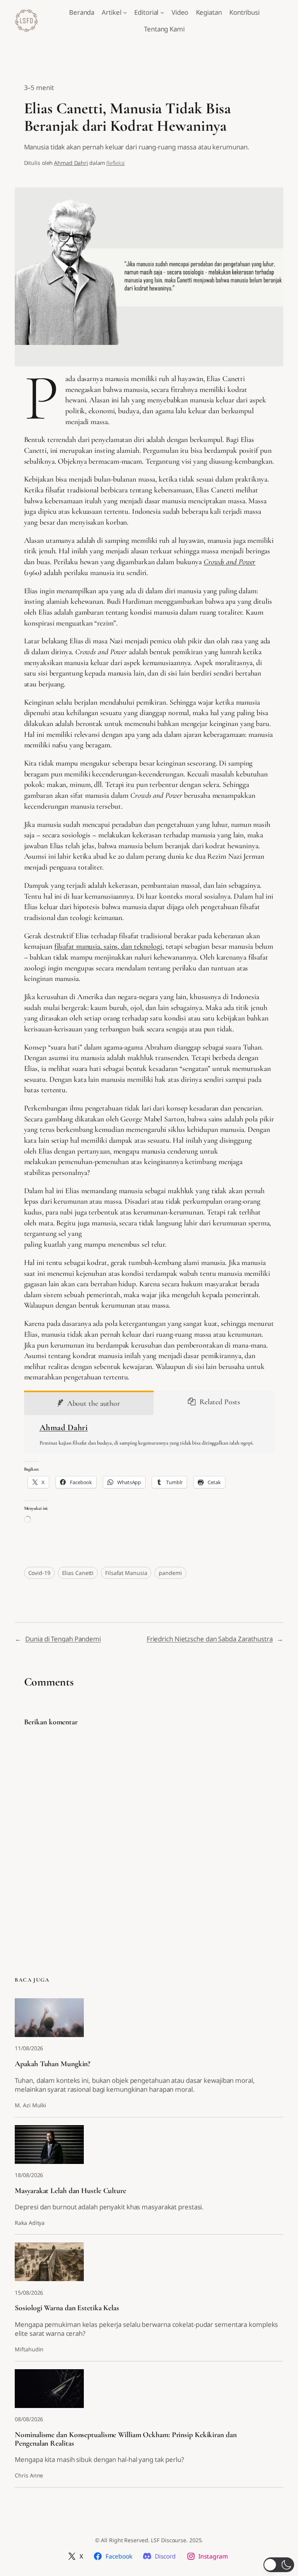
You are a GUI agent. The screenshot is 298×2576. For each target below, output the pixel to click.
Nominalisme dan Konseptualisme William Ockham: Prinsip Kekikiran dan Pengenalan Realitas (126, 2439)
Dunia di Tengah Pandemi (63, 1639)
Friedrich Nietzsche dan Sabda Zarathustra (210, 1639)
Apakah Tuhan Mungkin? (53, 2064)
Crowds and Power (230, 562)
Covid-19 (39, 1573)
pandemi (170, 1573)
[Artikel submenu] (125, 12)
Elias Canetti (78, 1573)
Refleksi (115, 163)
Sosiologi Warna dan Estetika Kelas (67, 2308)
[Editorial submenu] (162, 12)
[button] (279, 2565)
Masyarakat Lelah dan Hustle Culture (70, 2191)
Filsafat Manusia (126, 1573)
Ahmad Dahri (71, 163)
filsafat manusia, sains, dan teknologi (108, 946)
